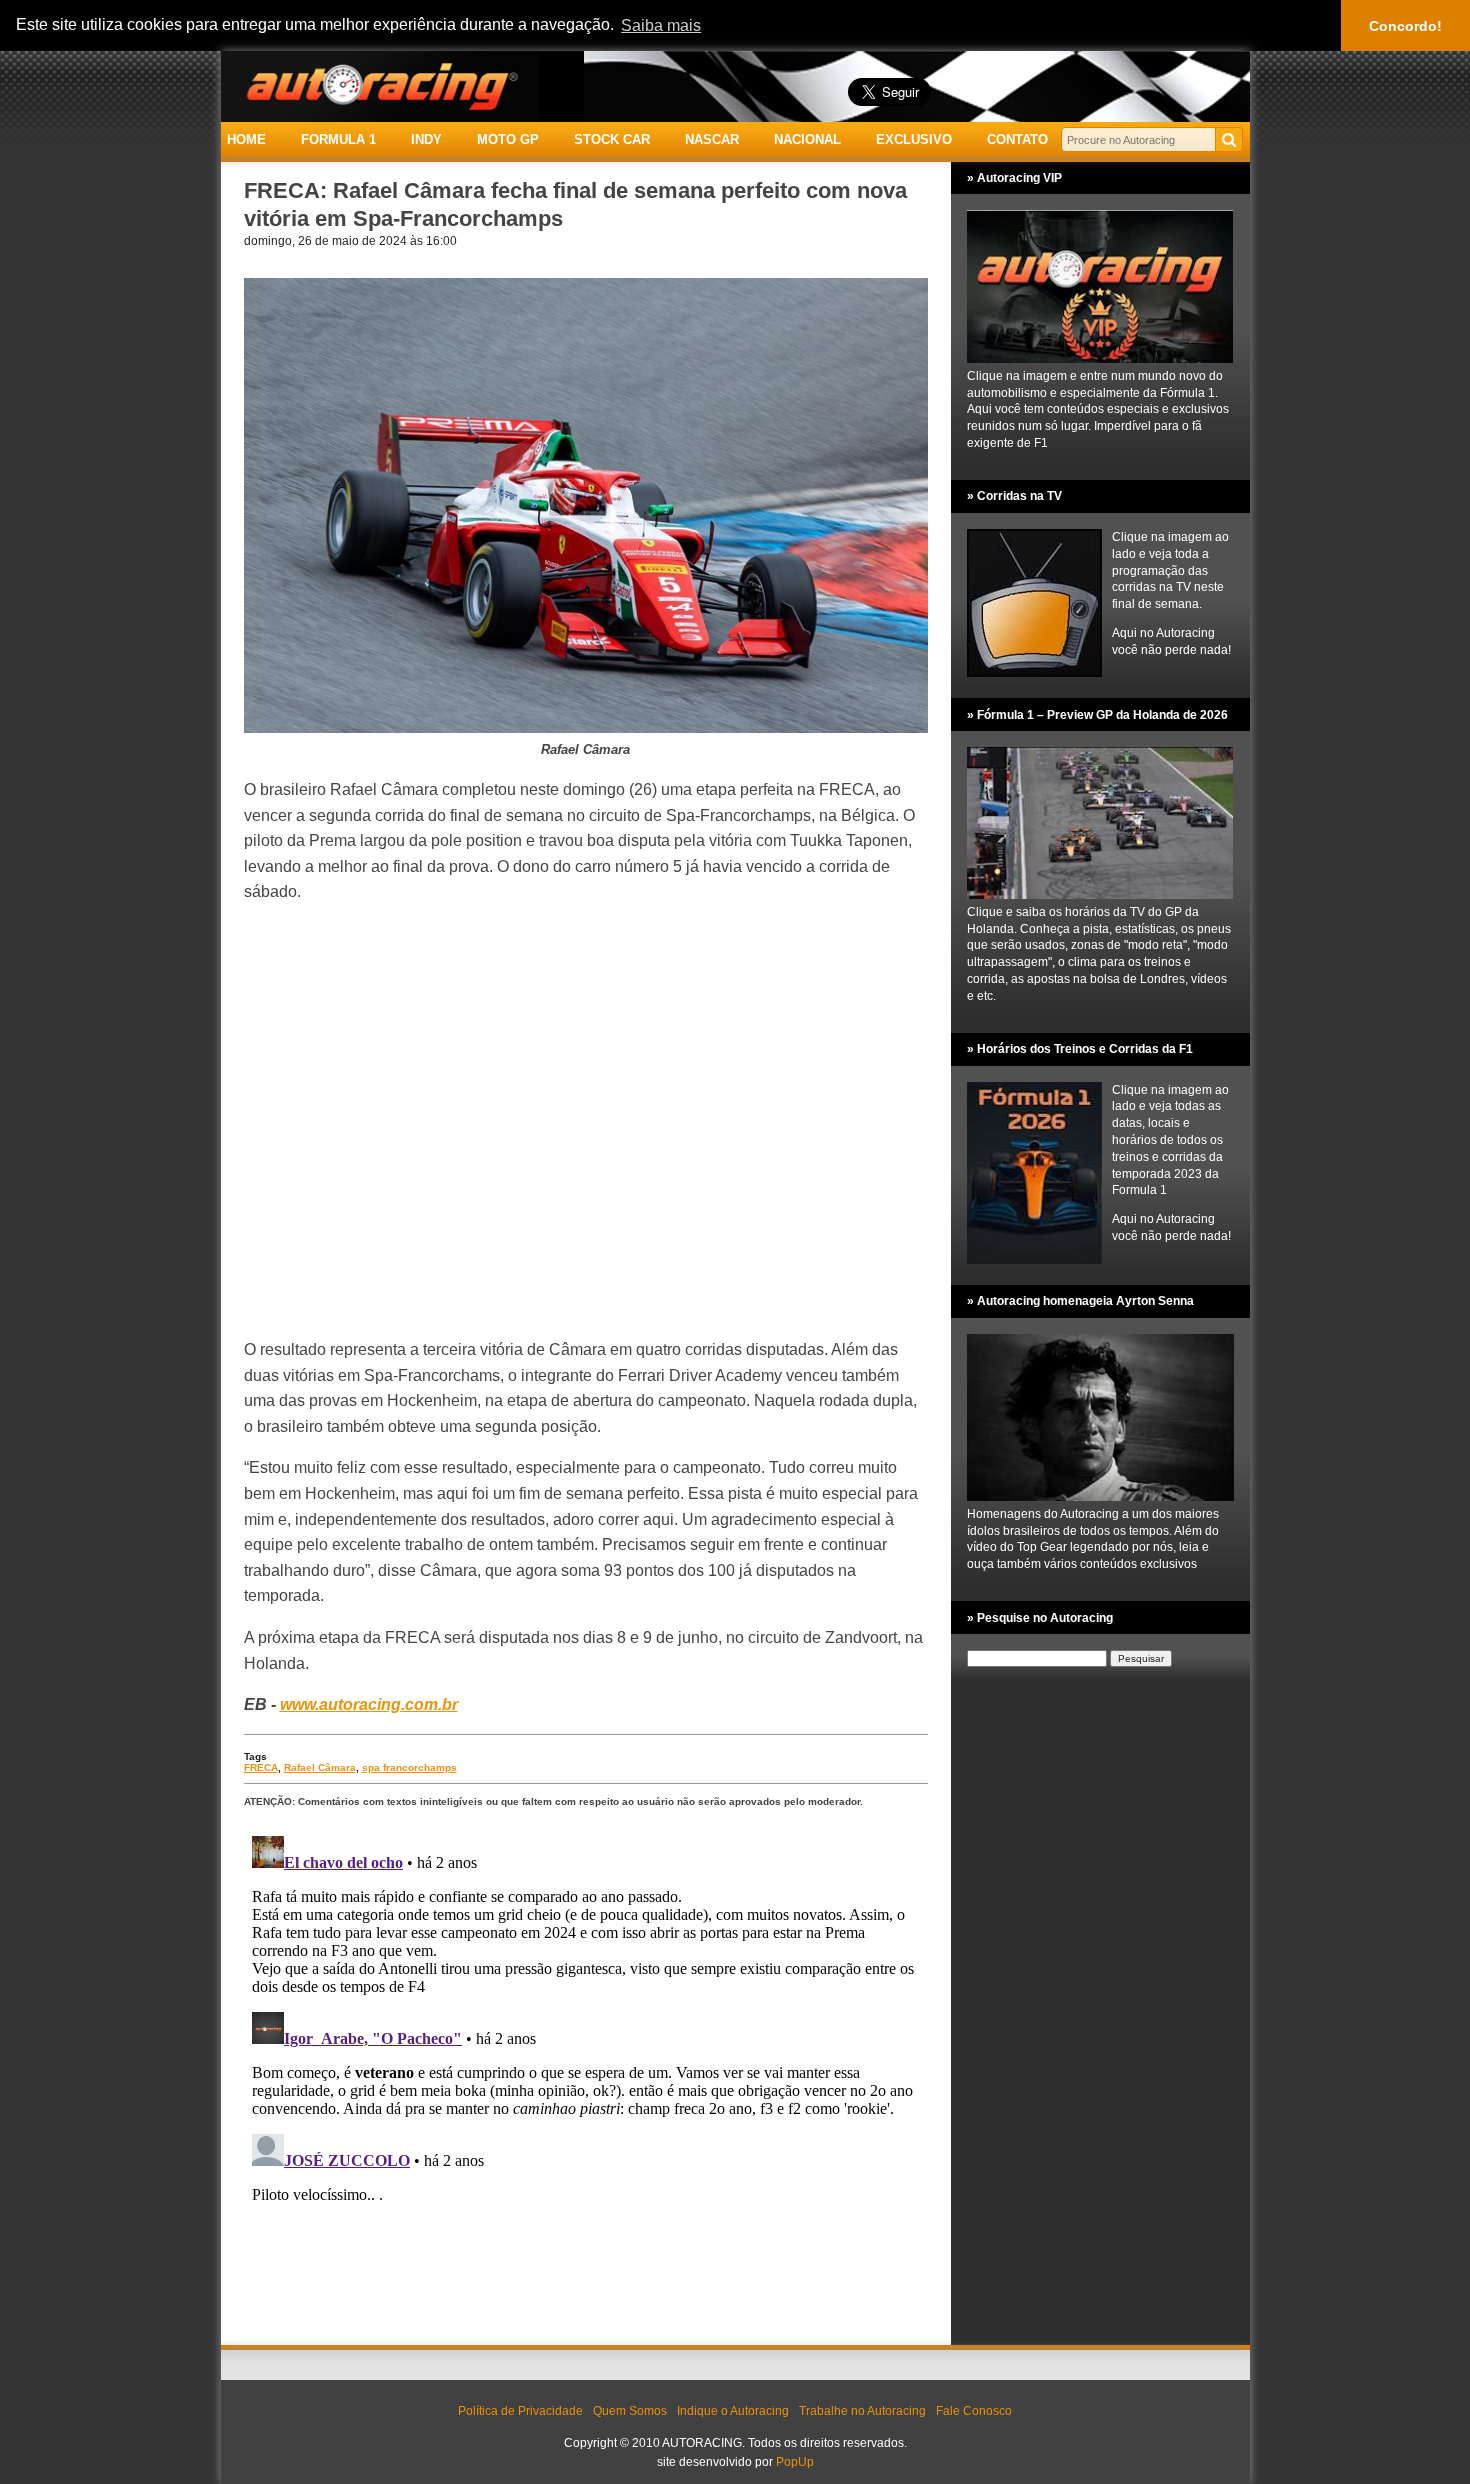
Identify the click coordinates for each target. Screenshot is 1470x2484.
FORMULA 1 (338, 139)
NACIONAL (807, 139)
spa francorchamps (409, 1767)
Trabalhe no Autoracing (862, 2411)
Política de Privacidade (520, 2411)
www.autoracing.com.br (369, 1704)
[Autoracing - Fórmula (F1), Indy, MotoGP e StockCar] (380, 85)
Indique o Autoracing (733, 2411)
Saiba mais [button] (661, 25)
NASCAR (712, 139)
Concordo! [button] (1405, 26)
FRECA (261, 1767)
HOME (246, 139)
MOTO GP (508, 139)
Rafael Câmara (320, 1767)
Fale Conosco (974, 2411)
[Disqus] (586, 2078)
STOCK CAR (612, 139)
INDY (426, 139)
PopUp (795, 2462)
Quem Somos (630, 2411)
